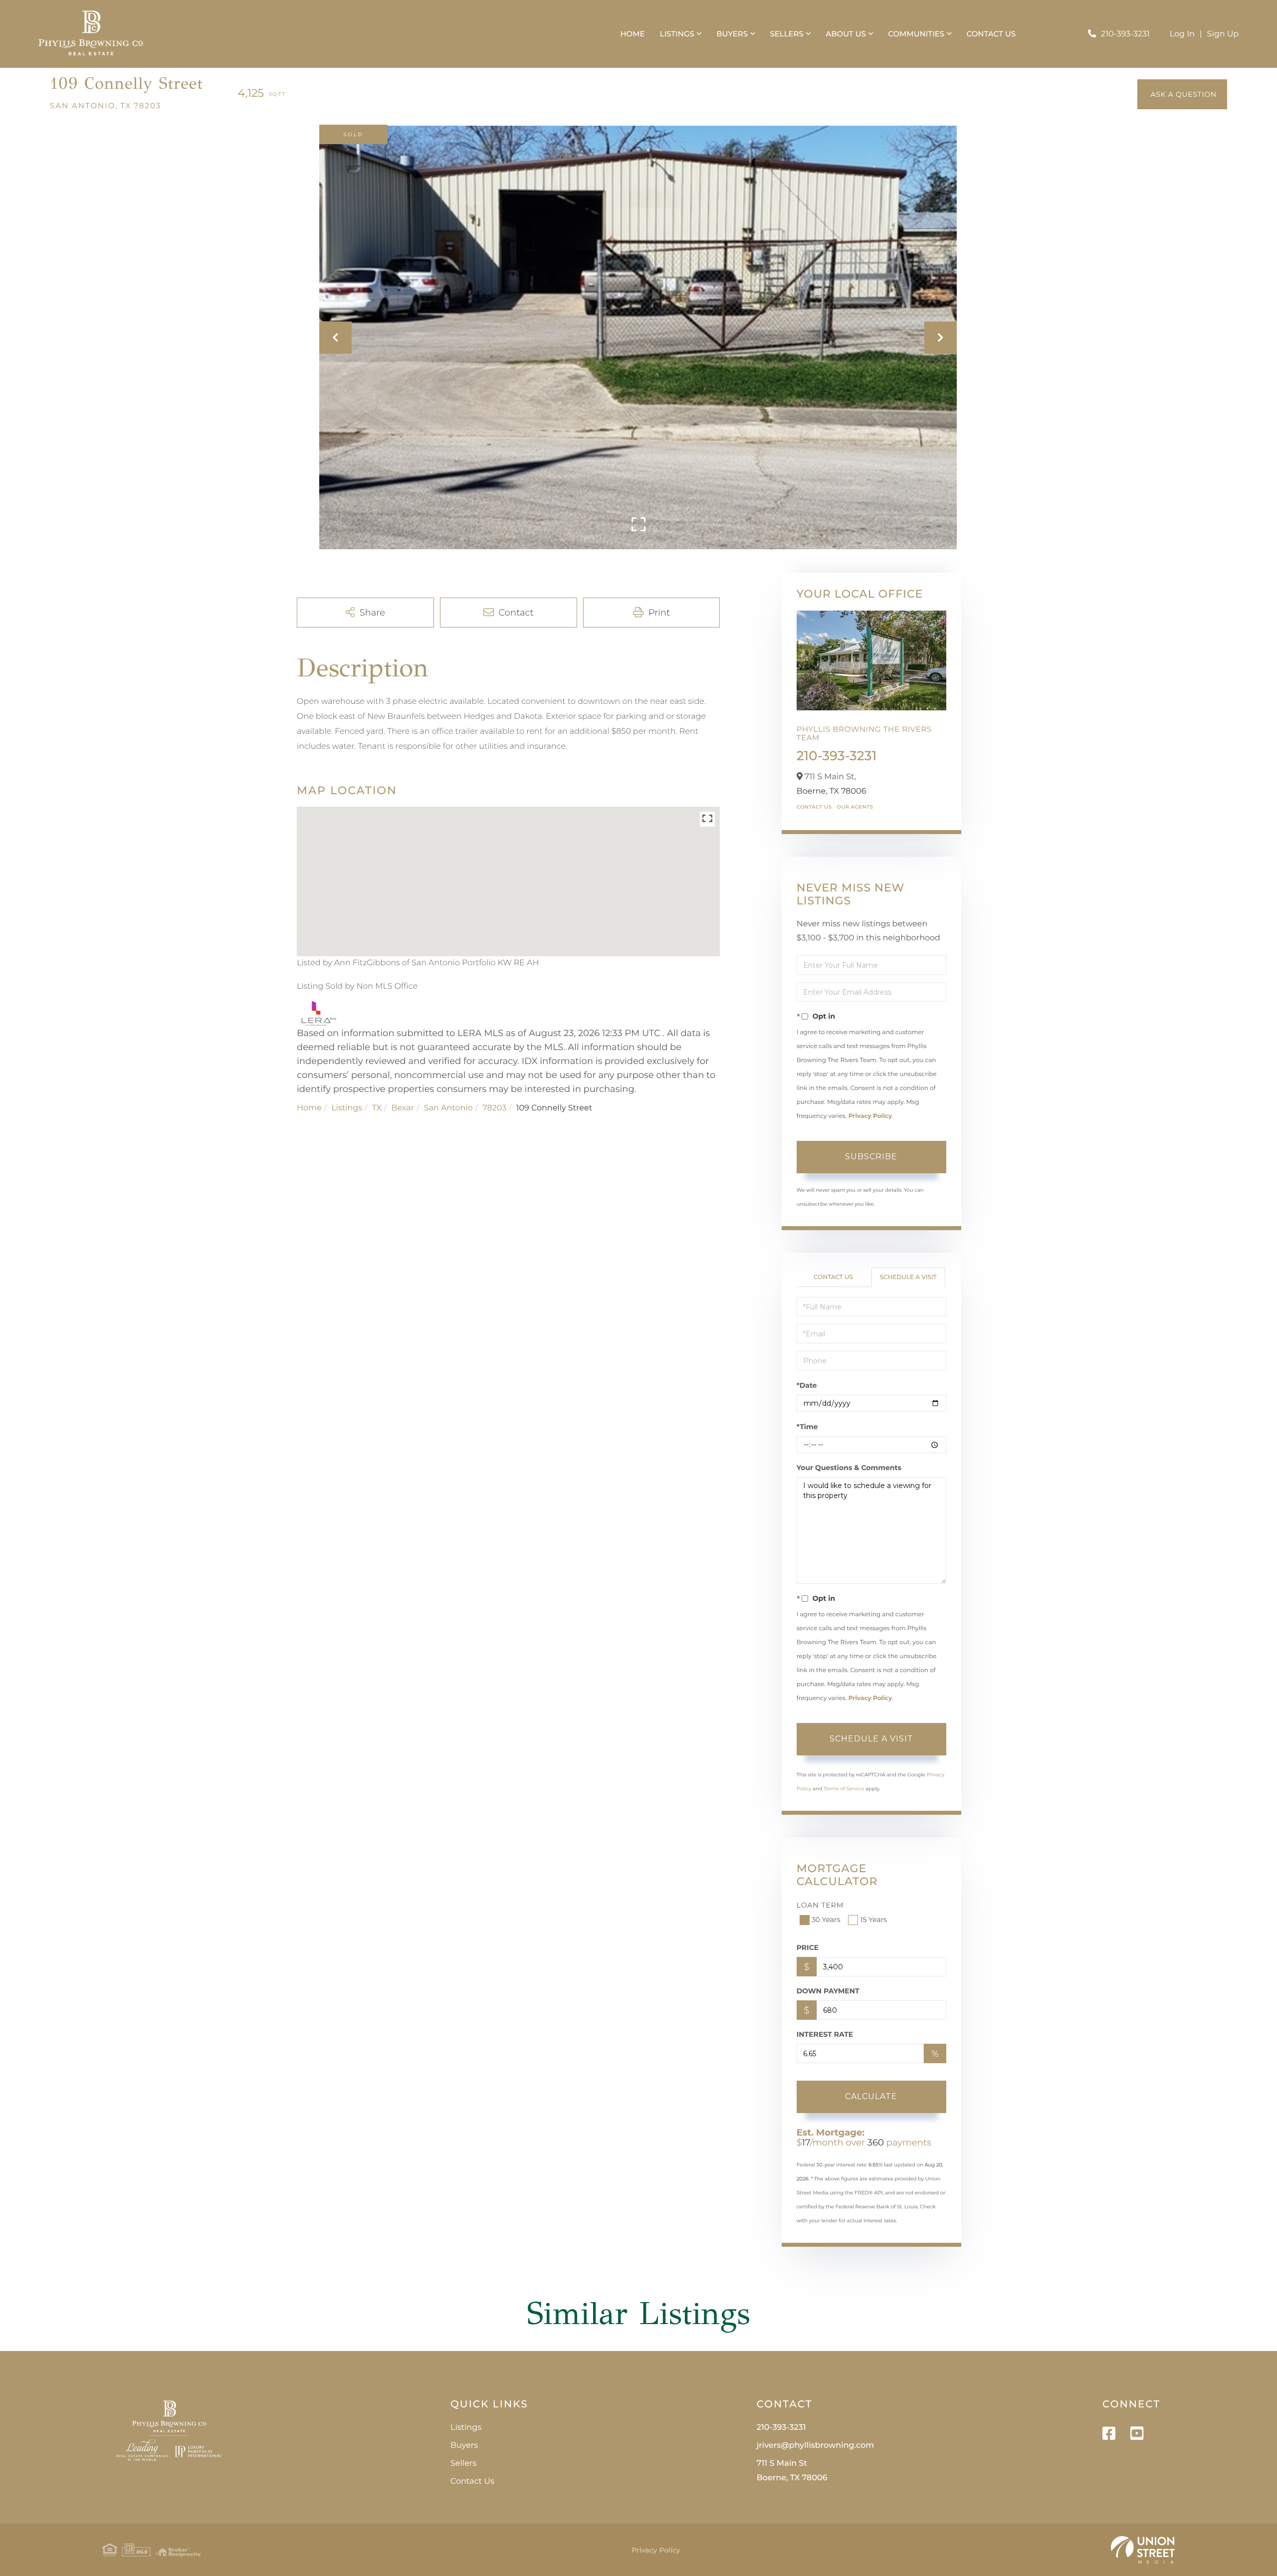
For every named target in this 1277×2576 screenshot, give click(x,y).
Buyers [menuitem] (732, 34)
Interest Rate (825, 2034)
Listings (347, 1108)
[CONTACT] (1182, 94)
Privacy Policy (870, 1116)
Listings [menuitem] (677, 34)
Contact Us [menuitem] (991, 34)
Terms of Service (844, 1789)
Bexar (403, 1108)
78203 (494, 1108)
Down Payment (828, 1991)
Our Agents (855, 807)
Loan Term (820, 1905)
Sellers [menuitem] (786, 34)
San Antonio (448, 1108)
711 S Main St (792, 2471)
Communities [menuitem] (916, 34)
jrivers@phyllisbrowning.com (815, 2446)
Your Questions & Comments (849, 1468)
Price (808, 1947)
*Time (807, 1427)
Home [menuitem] (632, 34)
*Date (807, 1385)
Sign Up (1223, 34)
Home (309, 1108)
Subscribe (871, 1157)
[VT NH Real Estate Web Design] (1143, 2550)
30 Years (826, 1920)
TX (377, 1108)
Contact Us (814, 807)
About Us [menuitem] (846, 34)
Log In (1182, 34)
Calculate (871, 2096)
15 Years (873, 1920)
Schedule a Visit (908, 1277)
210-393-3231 (1125, 34)
